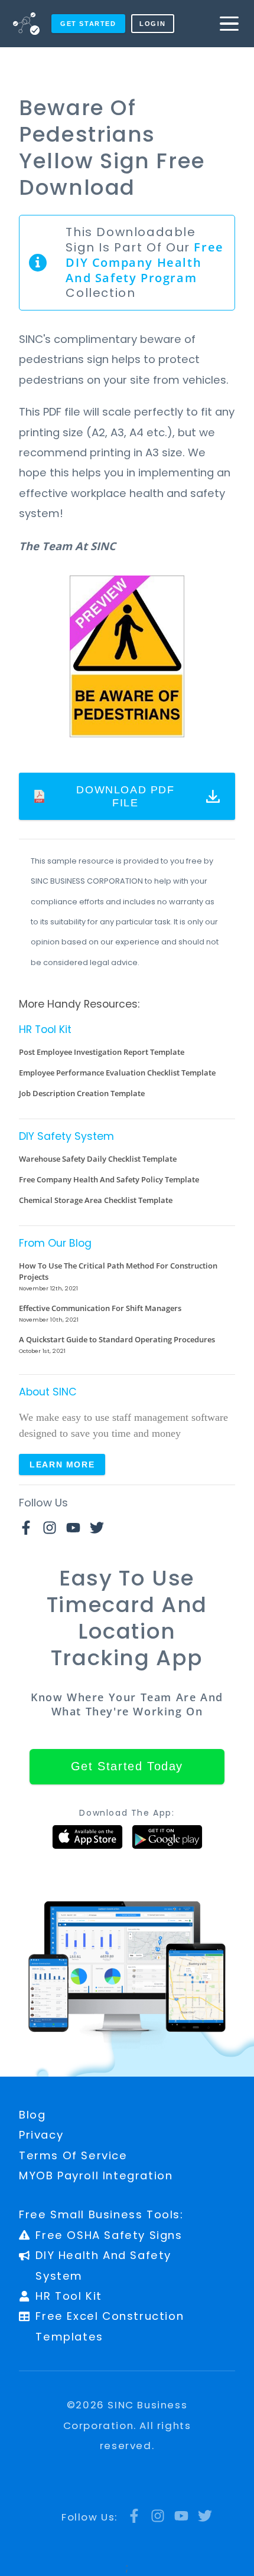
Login (152, 24)
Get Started (88, 24)
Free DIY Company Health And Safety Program (144, 262)
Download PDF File (125, 796)
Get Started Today (127, 1766)
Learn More (62, 1464)
